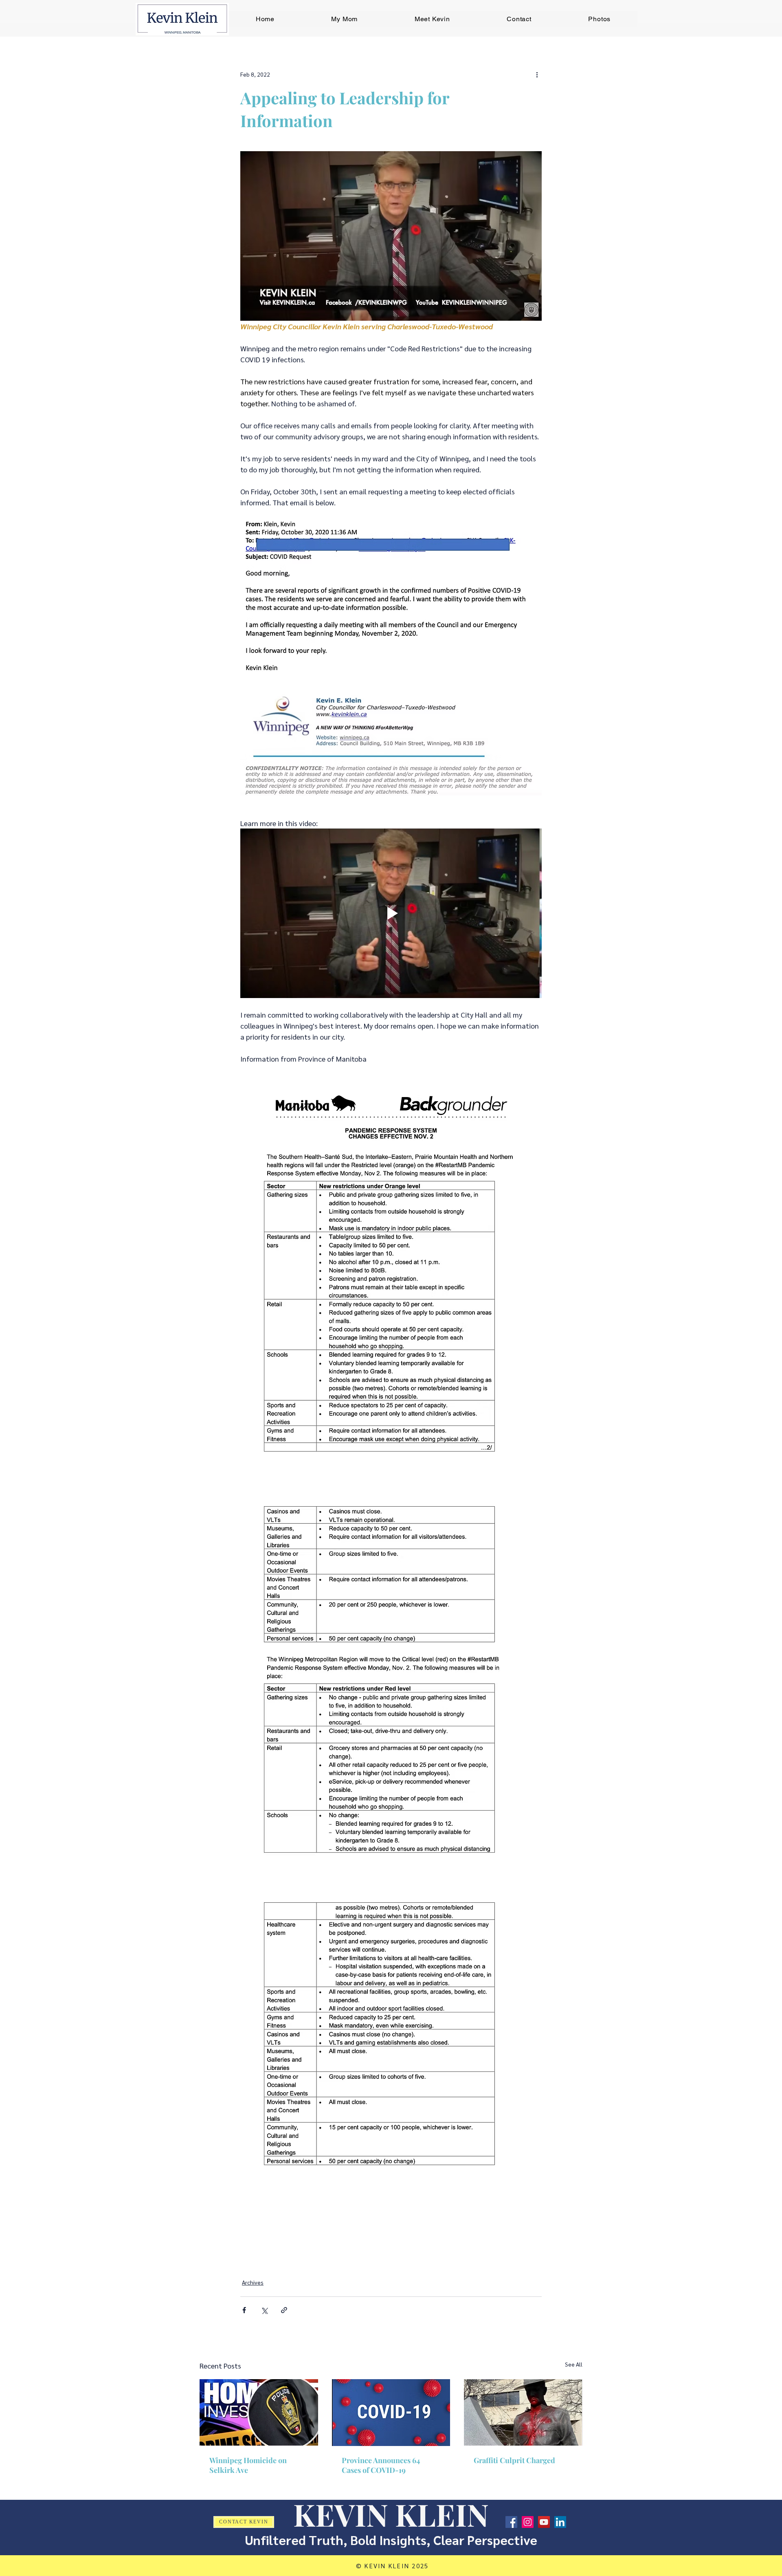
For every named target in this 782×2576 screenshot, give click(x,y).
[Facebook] (511, 2522)
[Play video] (391, 913)
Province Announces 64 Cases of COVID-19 (381, 2465)
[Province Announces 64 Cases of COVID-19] (391, 2413)
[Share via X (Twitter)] (264, 2310)
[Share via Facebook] (244, 2310)
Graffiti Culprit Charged (514, 2460)
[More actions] (537, 74)
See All (574, 2364)
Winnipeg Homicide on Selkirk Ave (248, 2465)
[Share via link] (284, 2310)
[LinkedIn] (560, 2522)
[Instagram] (528, 2522)
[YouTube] (544, 2522)
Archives (253, 2282)
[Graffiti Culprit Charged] (523, 2412)
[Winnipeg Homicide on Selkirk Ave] (259, 2412)
